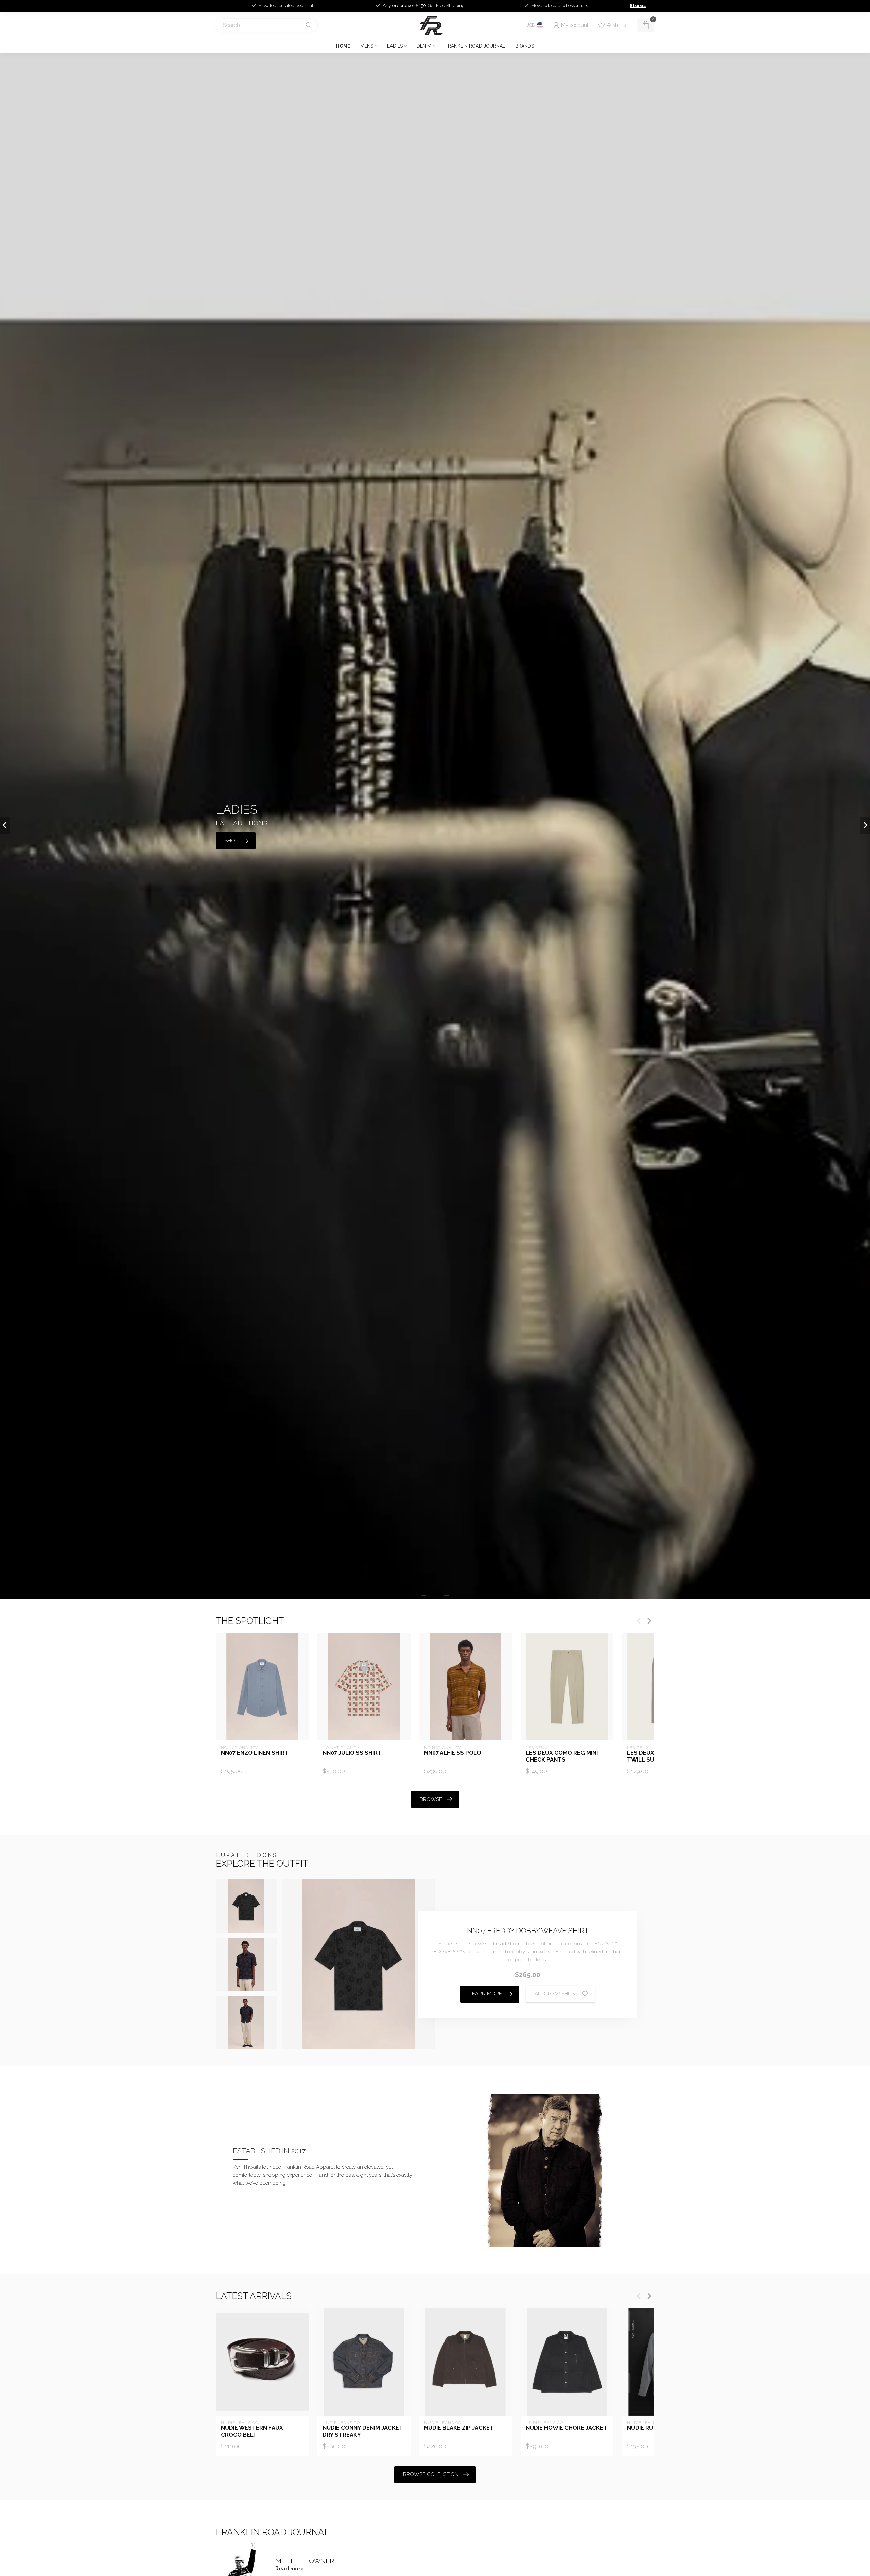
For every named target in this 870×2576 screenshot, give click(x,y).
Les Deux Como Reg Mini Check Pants (562, 1756)
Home (343, 46)
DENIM (424, 46)
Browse (431, 1799)
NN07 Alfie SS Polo (453, 1753)
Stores (638, 5)
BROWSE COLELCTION (431, 2474)
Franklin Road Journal (475, 46)
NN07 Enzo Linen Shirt (255, 1753)
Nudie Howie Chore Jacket (567, 2428)
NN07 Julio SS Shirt (352, 1753)
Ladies (395, 46)
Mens (367, 46)
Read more (290, 2569)
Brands (525, 46)
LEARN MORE (486, 1994)
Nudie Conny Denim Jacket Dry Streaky (363, 2431)
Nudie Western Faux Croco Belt (252, 2431)
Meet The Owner (305, 2561)
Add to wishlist (556, 1994)
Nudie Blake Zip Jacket (459, 2428)
